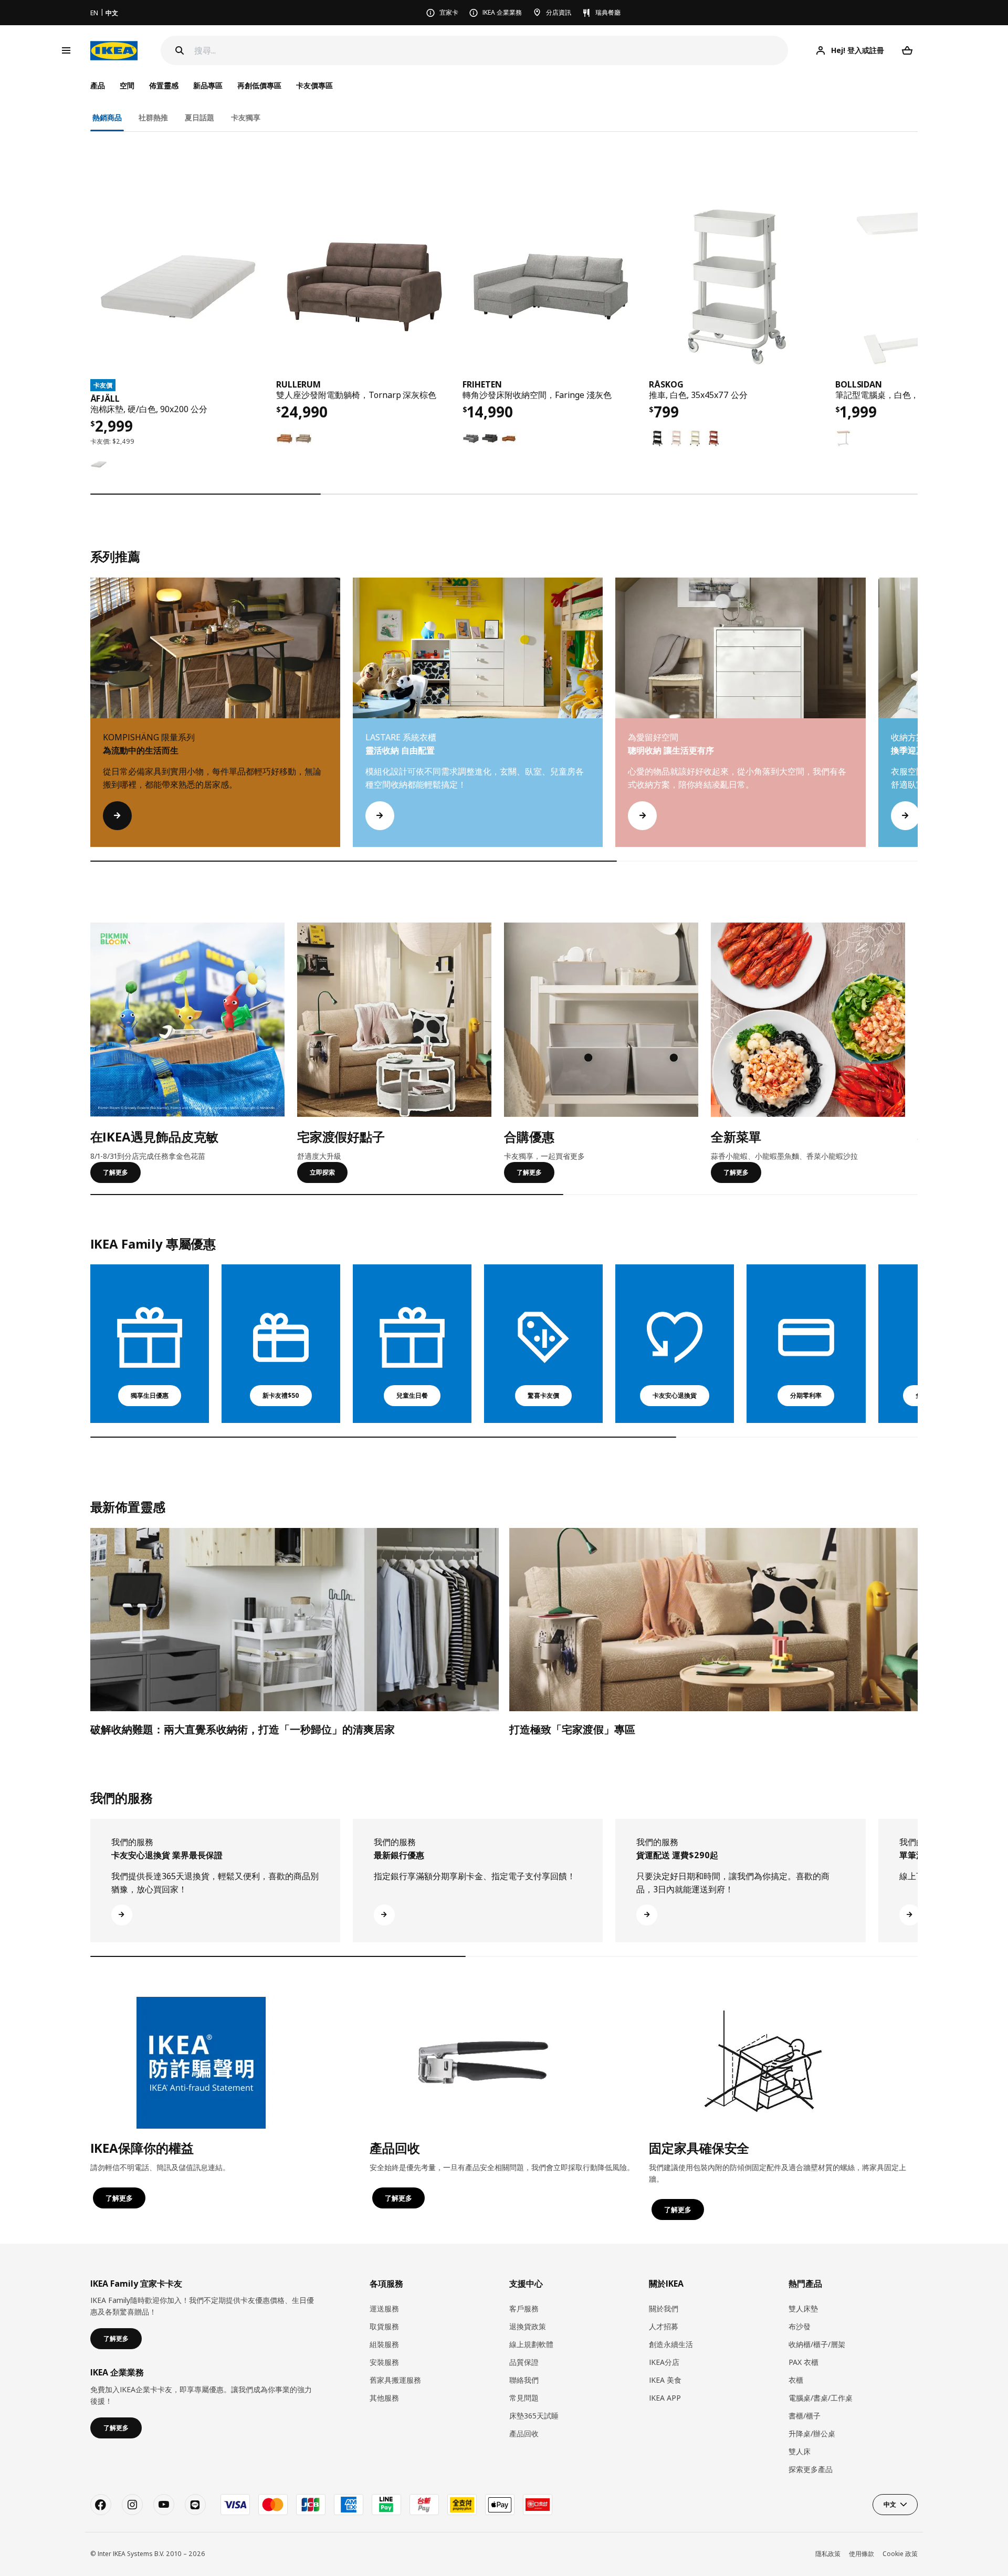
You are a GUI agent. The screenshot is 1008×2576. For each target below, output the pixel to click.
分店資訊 (559, 12)
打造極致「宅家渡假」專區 (572, 1729)
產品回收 (524, 2433)
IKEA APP (665, 2398)
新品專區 (208, 85)
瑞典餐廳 (608, 12)
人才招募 (664, 2326)
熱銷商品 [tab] (107, 117)
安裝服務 (384, 2362)
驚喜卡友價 (543, 1395)
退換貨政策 (528, 2326)
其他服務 (384, 2398)
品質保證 (524, 2362)
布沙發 (800, 2326)
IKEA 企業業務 (502, 12)
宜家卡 (449, 12)
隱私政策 (828, 2554)
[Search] (180, 50)
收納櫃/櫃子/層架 (817, 2344)
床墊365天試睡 (534, 2416)
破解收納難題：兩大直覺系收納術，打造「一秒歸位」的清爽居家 (243, 1729)
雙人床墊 (803, 2308)
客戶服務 (524, 2308)
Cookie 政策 (900, 2554)
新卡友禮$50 (281, 1395)
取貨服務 (384, 2326)
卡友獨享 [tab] (246, 117)
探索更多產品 (811, 2469)
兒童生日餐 (412, 1395)
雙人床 (800, 2451)
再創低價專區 (259, 85)
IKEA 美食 (665, 2380)
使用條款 (862, 2554)
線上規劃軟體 (531, 2344)
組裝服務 (384, 2344)
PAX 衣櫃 (804, 2362)
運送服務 (384, 2308)
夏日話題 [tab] (199, 117)
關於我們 (664, 2308)
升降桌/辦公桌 (812, 2433)
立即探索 (322, 1172)
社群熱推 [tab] (153, 117)
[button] (918, 722)
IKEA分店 (664, 2362)
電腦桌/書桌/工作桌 (821, 2398)
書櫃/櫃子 (805, 2416)
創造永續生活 (671, 2344)
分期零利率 (806, 1395)
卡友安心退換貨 (675, 1395)
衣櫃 (796, 2380)
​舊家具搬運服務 (395, 2380)
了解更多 (115, 1172)
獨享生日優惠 (150, 1395)
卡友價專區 (314, 85)
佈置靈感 (164, 85)
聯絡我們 (524, 2380)
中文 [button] (890, 2504)
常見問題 (524, 2398)
